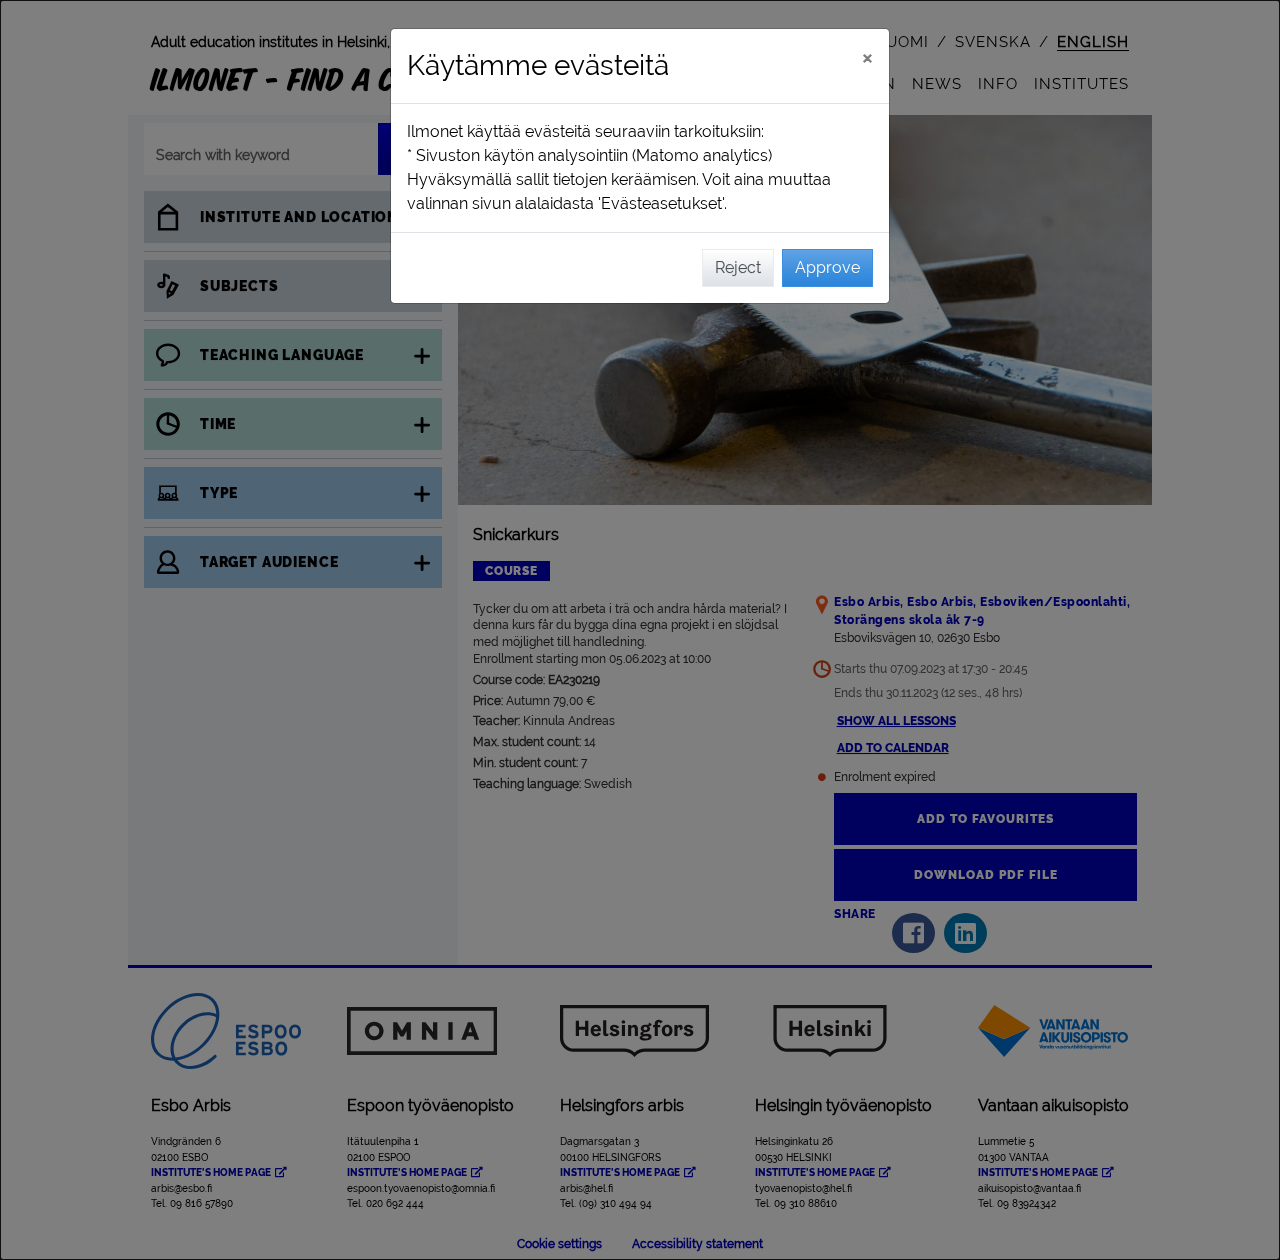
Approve (827, 267)
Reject (738, 267)
